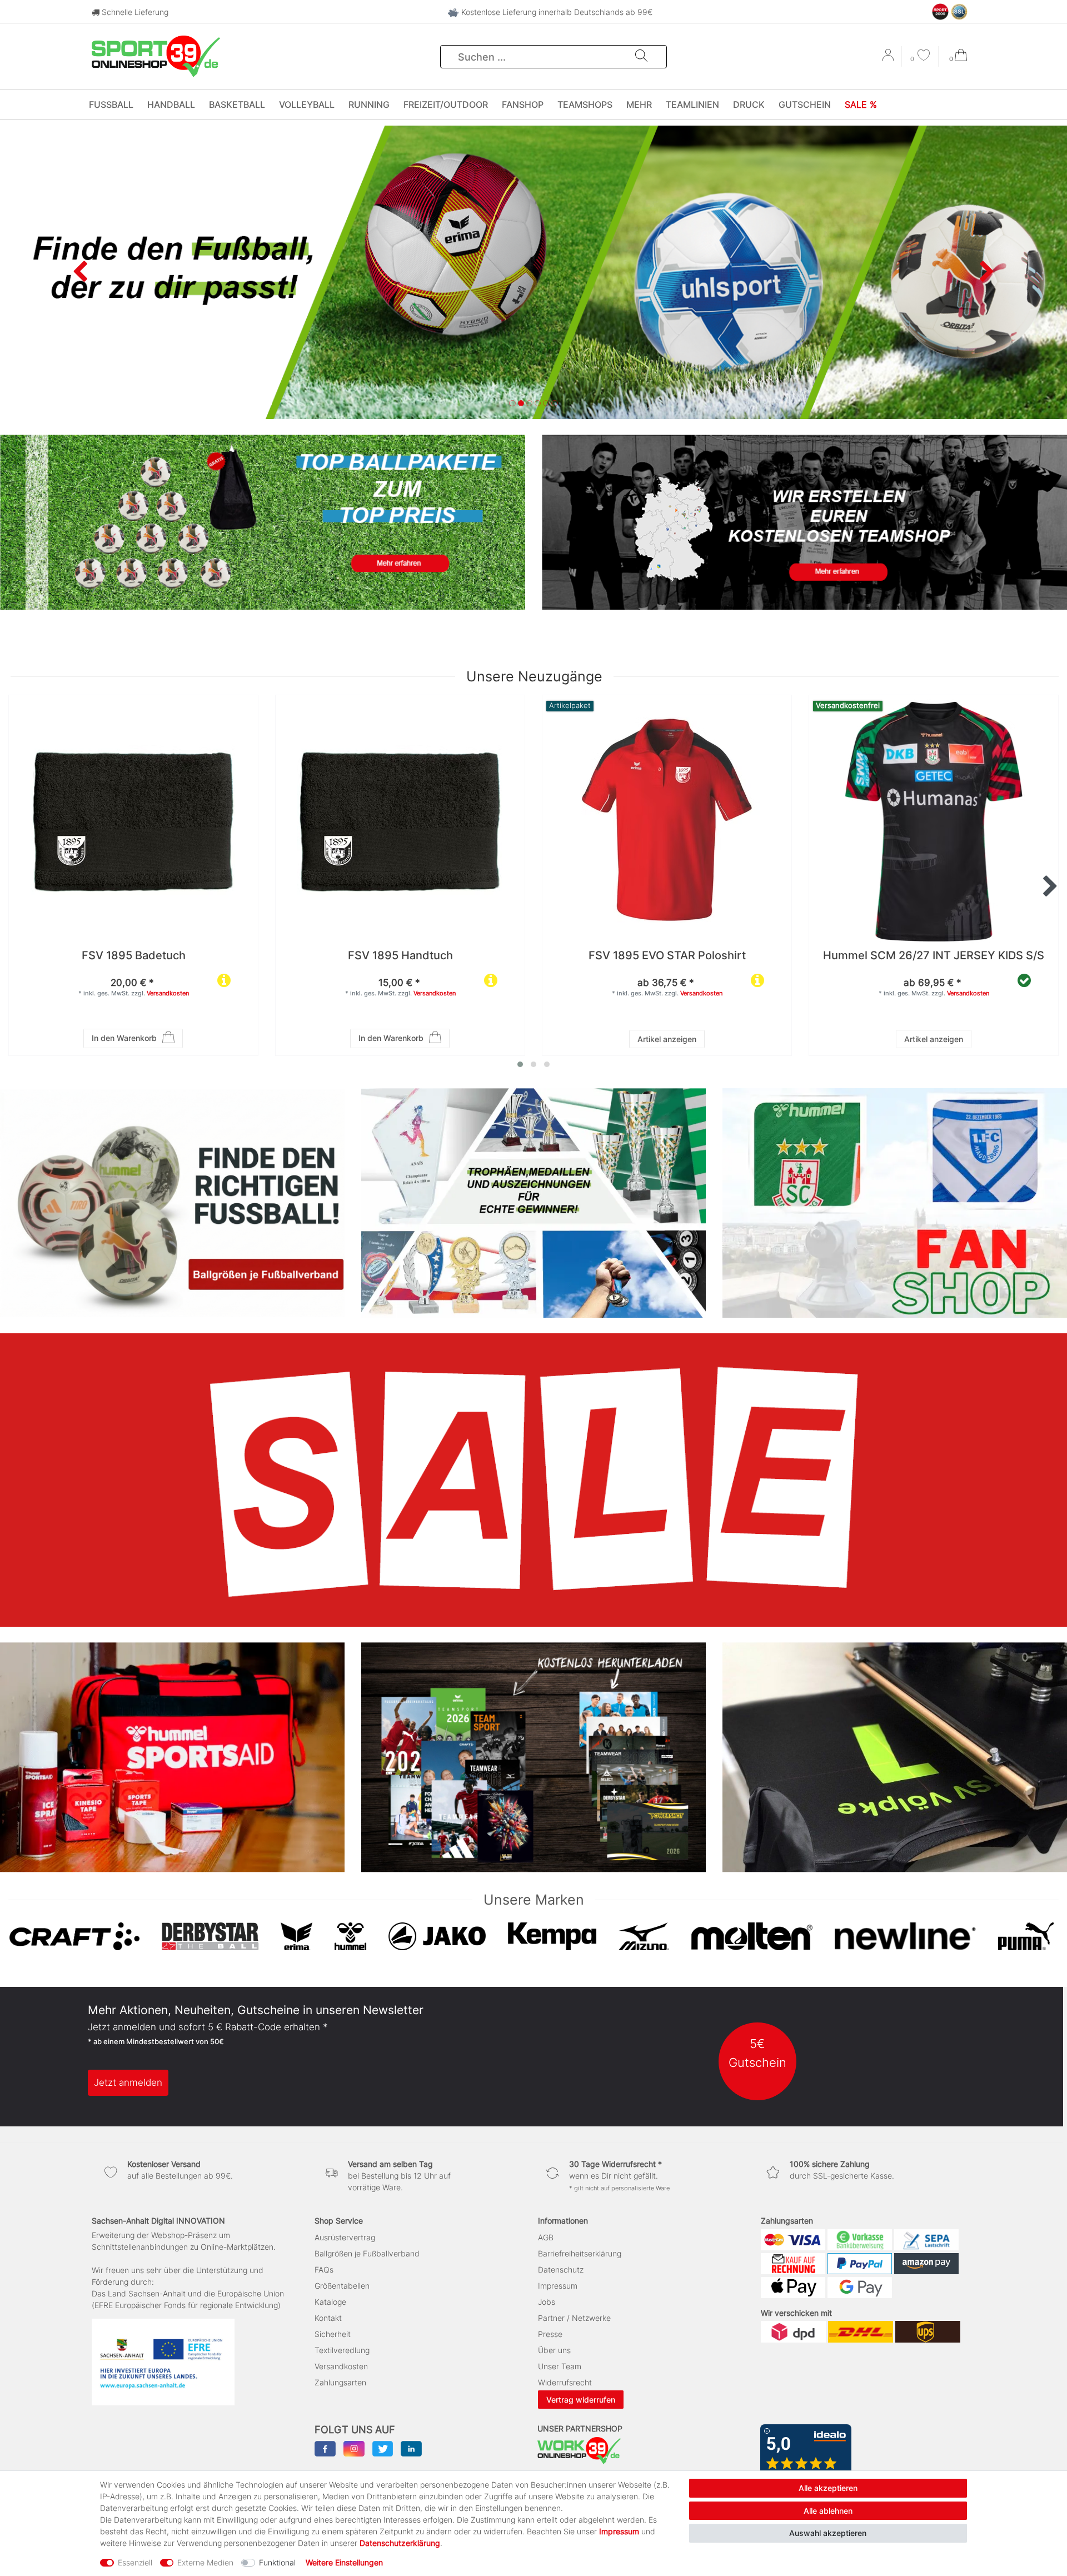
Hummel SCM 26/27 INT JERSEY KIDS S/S (934, 956)
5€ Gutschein (757, 2053)
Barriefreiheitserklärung (580, 2253)
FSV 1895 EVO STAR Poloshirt (667, 956)
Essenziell (135, 2562)
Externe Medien (205, 2562)
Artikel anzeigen (667, 1039)
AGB (546, 2237)
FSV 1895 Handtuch (400, 956)
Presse (550, 2334)
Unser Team (560, 2366)
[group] (667, 820)
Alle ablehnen (828, 2511)
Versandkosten (168, 993)
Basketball (237, 104)
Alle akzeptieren (828, 2488)
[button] (80, 272)
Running (369, 104)
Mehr (639, 104)
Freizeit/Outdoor (446, 104)
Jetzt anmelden (128, 2082)
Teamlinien (692, 104)
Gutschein (805, 104)
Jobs (547, 2302)
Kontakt (328, 2318)
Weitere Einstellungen (344, 2562)
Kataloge (330, 2302)
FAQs (324, 2269)
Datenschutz (561, 2269)
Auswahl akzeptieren (828, 2533)
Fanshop (523, 104)
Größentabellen (342, 2286)
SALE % (861, 104)
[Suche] (641, 57)
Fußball (111, 104)
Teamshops (585, 104)
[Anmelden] (889, 59)
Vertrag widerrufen (581, 2400)
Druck (749, 104)
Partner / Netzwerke (574, 2318)
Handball (171, 104)
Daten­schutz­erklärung (400, 2543)
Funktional (277, 2562)
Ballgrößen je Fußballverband (367, 2253)
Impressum (558, 2286)
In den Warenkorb (124, 1038)
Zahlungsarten (340, 2382)
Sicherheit (333, 2334)
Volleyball (307, 104)
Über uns (554, 2350)
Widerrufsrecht (565, 2382)
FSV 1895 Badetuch (134, 956)
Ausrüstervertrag (345, 2237)
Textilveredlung (342, 2350)
